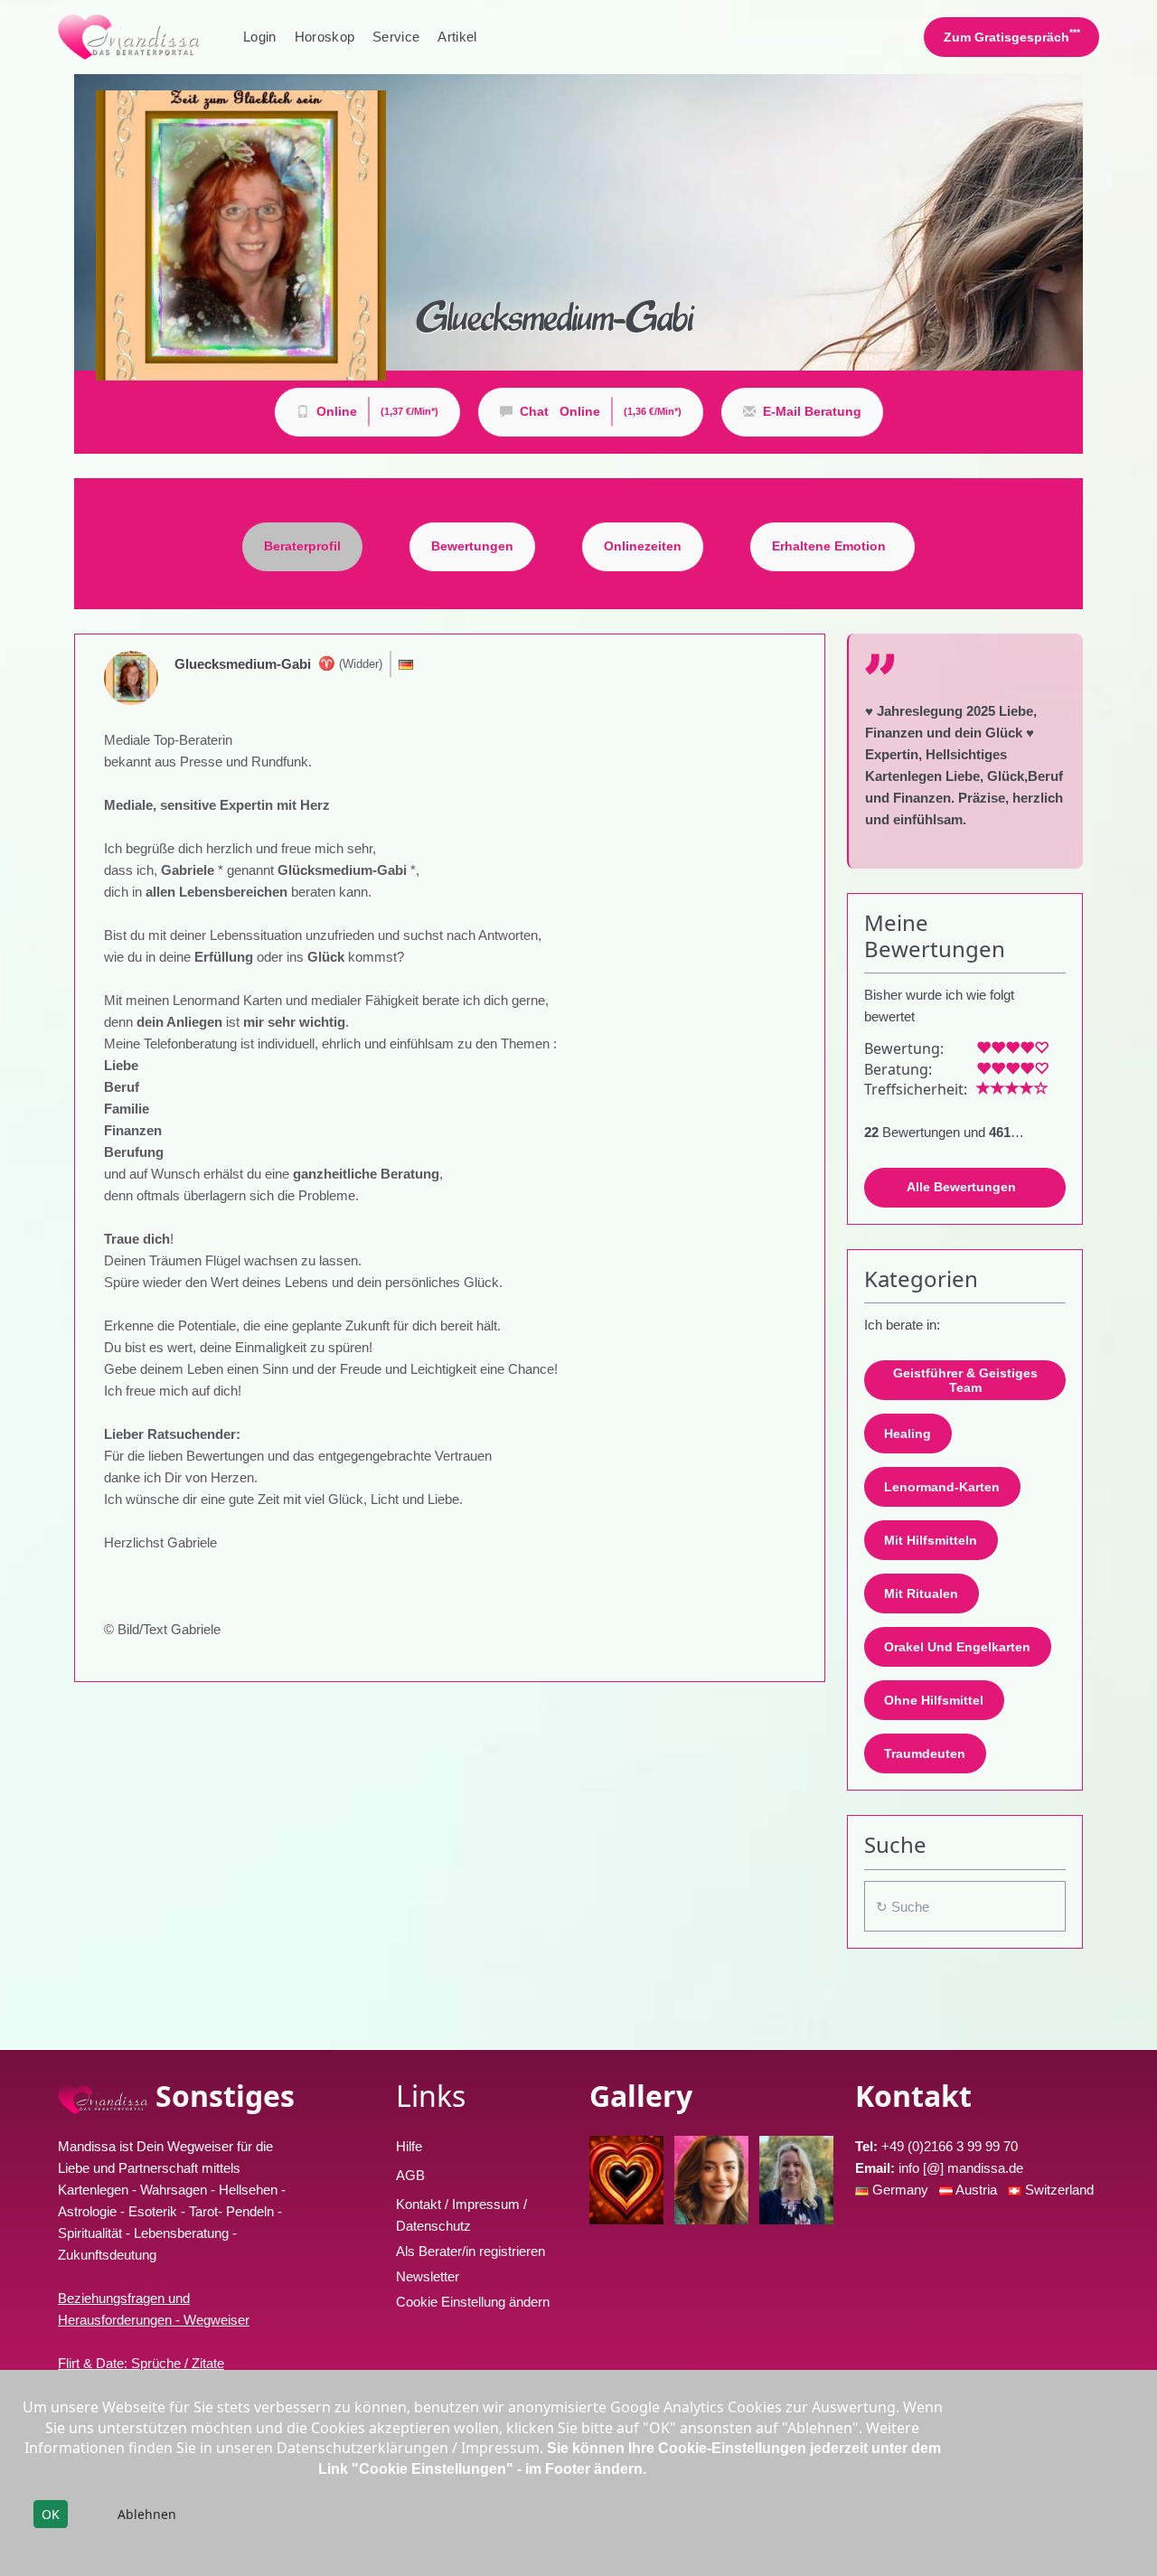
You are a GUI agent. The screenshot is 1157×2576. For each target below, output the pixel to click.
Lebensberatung (181, 2233)
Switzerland (1059, 2190)
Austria (978, 2190)
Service (396, 37)
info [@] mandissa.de (961, 2168)
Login (260, 37)
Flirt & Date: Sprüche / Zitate (141, 2363)
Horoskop (325, 37)
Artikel (457, 37)
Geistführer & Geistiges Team (965, 1381)
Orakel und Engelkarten (957, 1647)
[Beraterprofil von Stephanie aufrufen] (626, 2180)
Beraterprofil (302, 546)
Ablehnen (147, 2514)
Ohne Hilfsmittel (934, 1700)
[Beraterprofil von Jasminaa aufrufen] (711, 2180)
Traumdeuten (925, 1753)
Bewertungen (472, 546)
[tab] (302, 547)
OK (51, 2514)
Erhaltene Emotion (829, 546)
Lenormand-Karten (942, 1487)
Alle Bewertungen (961, 1187)
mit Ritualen (921, 1594)
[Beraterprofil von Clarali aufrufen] (796, 2180)
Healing (908, 1434)
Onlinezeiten (643, 546)
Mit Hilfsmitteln (931, 1540)
